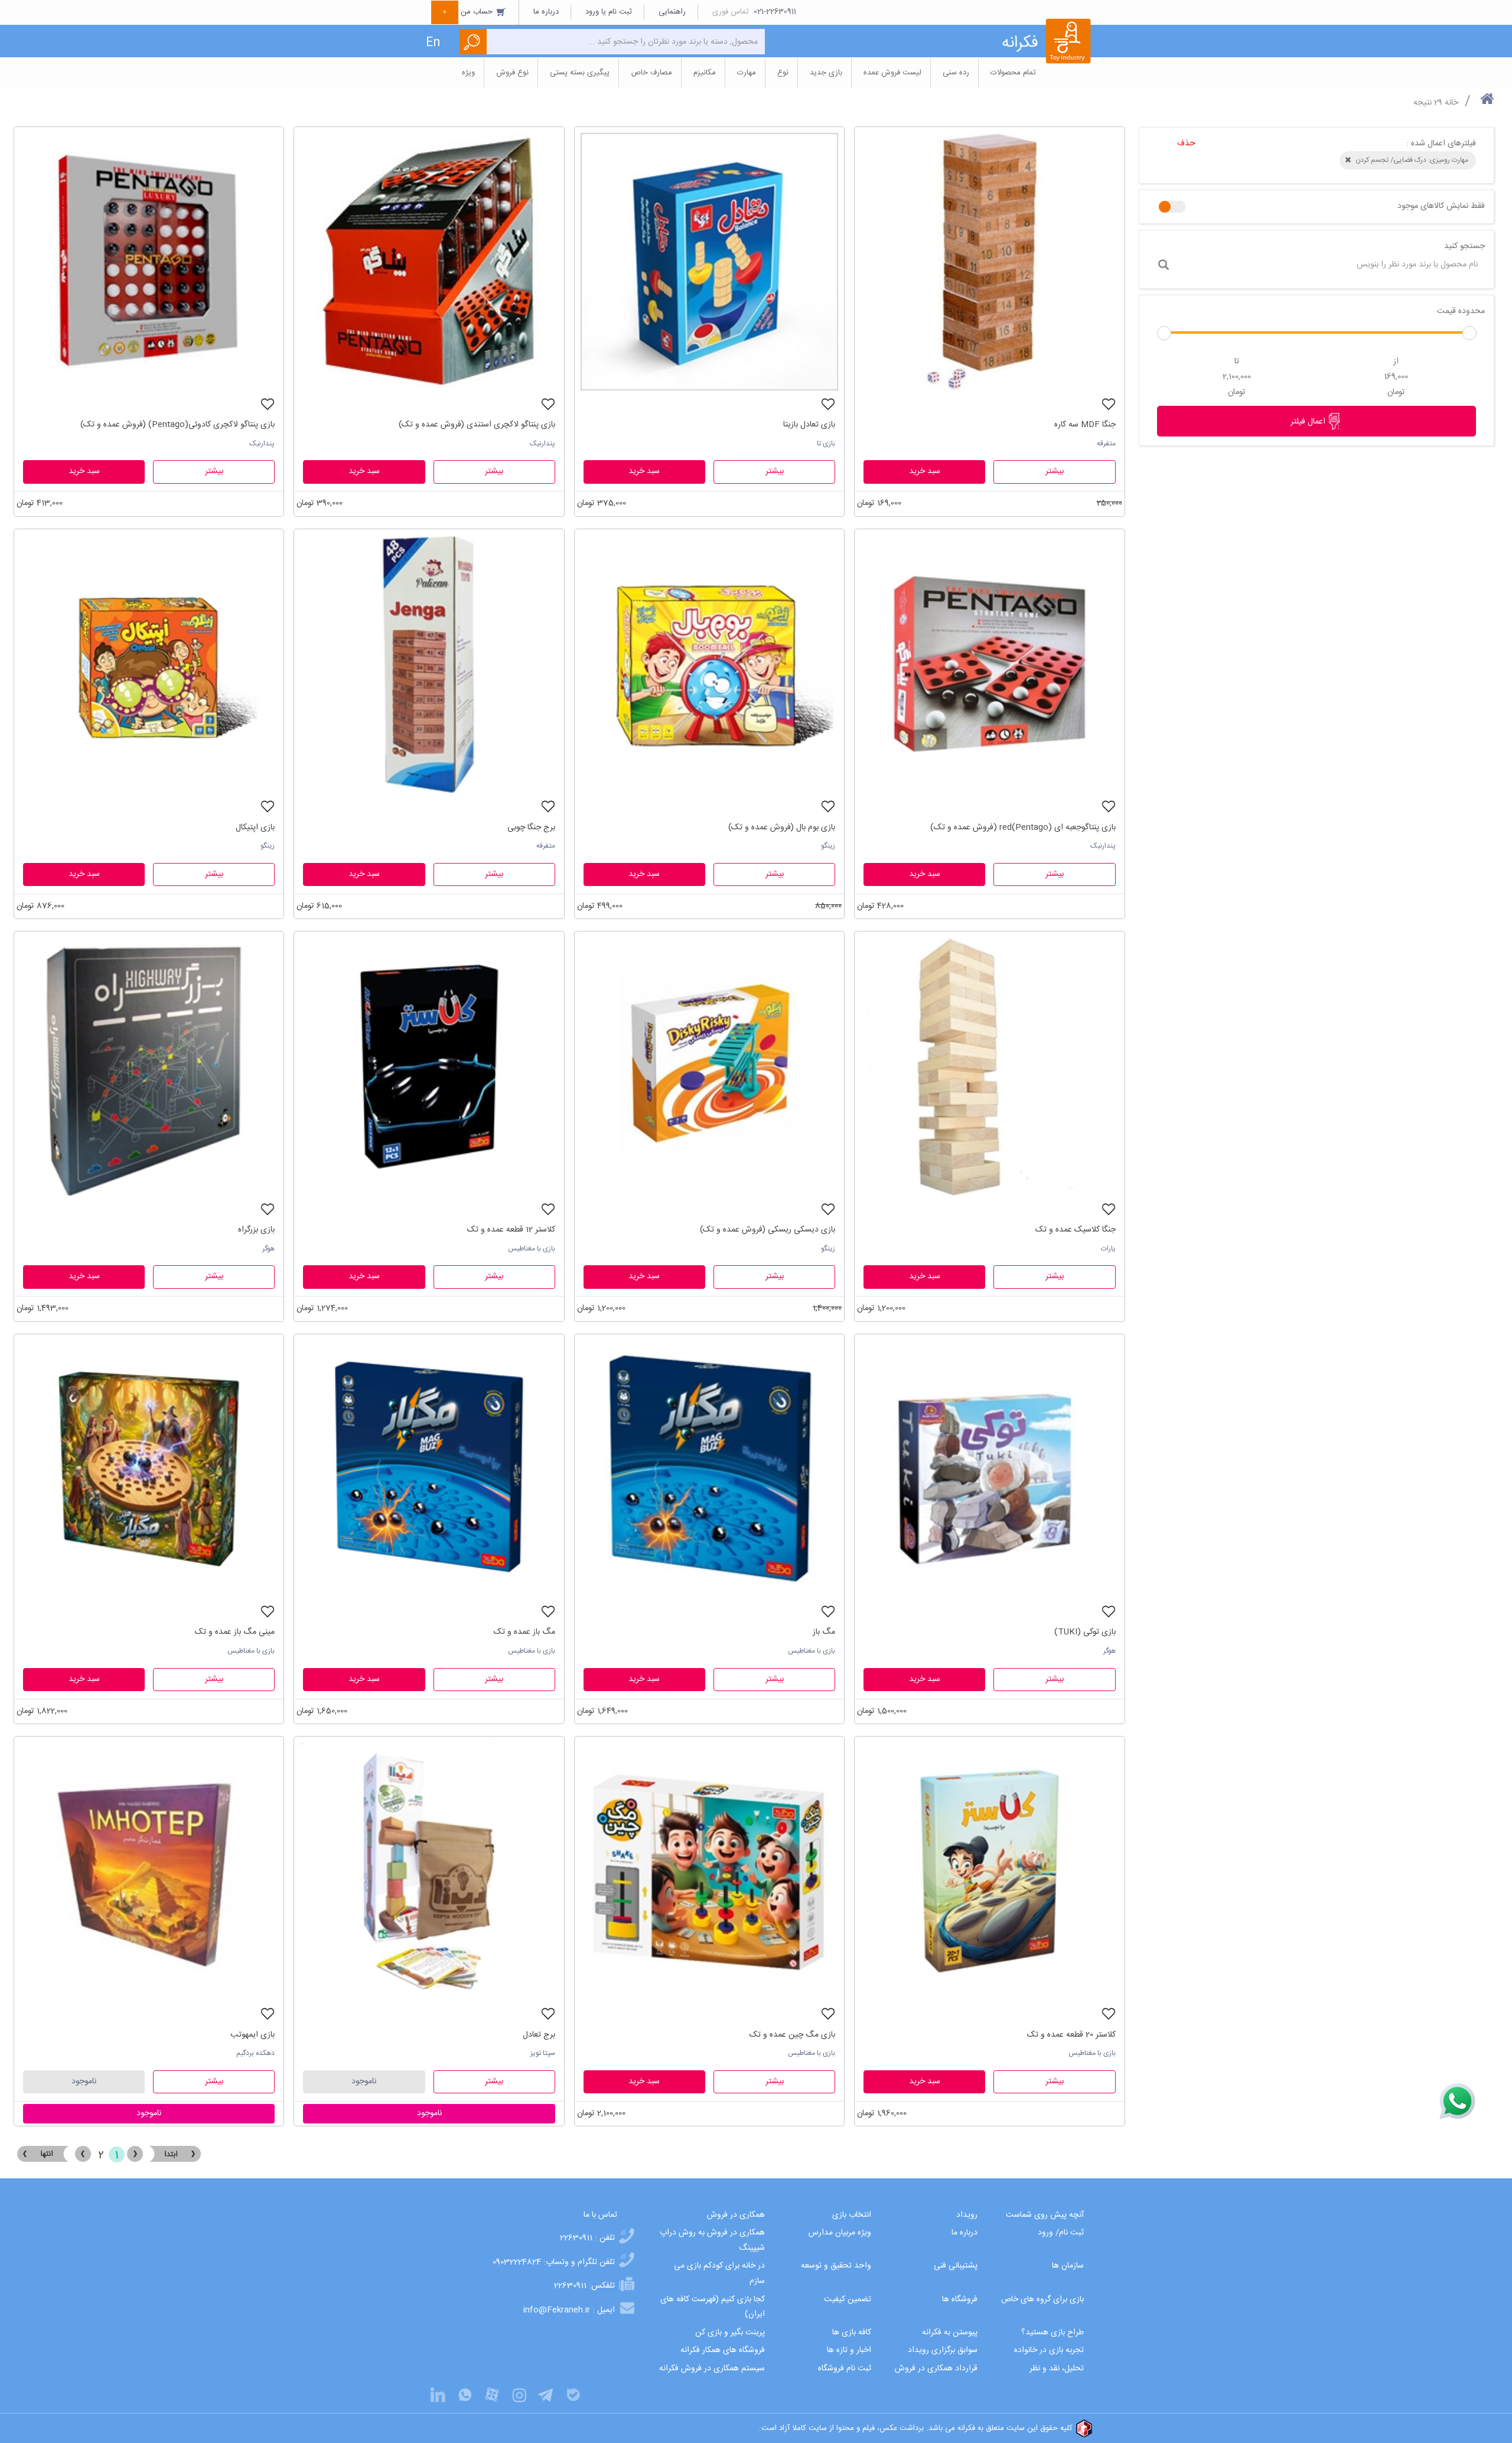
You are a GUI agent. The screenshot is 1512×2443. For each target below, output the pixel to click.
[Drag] (1164, 333)
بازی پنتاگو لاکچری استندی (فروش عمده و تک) (477, 425)
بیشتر (1055, 471)
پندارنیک (542, 444)
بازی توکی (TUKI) (1085, 1632)
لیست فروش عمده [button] (892, 73)
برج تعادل (539, 2035)
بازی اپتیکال (255, 828)
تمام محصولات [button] (1013, 73)
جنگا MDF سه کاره (1085, 425)
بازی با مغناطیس (532, 1249)
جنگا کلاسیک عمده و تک (1075, 1230)
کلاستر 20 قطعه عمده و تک (1071, 2035)
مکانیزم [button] (705, 73)
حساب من (469, 12)
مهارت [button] (747, 73)
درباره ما (546, 12)
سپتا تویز (543, 2053)
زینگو (828, 846)
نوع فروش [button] (512, 73)
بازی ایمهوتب (252, 2035)
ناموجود (364, 2082)
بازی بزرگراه (256, 1230)
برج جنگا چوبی (531, 828)
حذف (1186, 144)
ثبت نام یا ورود (609, 12)
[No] (1172, 207)
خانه (1451, 103)
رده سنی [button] (956, 73)
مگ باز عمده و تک (524, 1632)
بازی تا (826, 444)
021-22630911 (775, 12)
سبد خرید (925, 471)
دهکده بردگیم (255, 2053)
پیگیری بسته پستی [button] (580, 73)
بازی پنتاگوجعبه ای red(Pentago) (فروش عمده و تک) (1023, 828)
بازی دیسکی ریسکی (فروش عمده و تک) (768, 1230)
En (433, 43)
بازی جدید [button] (826, 73)
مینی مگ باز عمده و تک (235, 1632)
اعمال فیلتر (1309, 422)
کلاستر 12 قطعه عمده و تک (511, 1230)
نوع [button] (783, 73)
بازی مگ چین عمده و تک (792, 2035)
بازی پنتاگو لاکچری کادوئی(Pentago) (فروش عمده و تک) (177, 425)
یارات (1108, 1249)
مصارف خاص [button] (651, 73)
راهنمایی (672, 12)
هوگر (268, 1249)
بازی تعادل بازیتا (809, 425)
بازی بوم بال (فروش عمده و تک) (782, 828)
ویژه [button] (468, 73)
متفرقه (1106, 444)
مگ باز (824, 1632)
